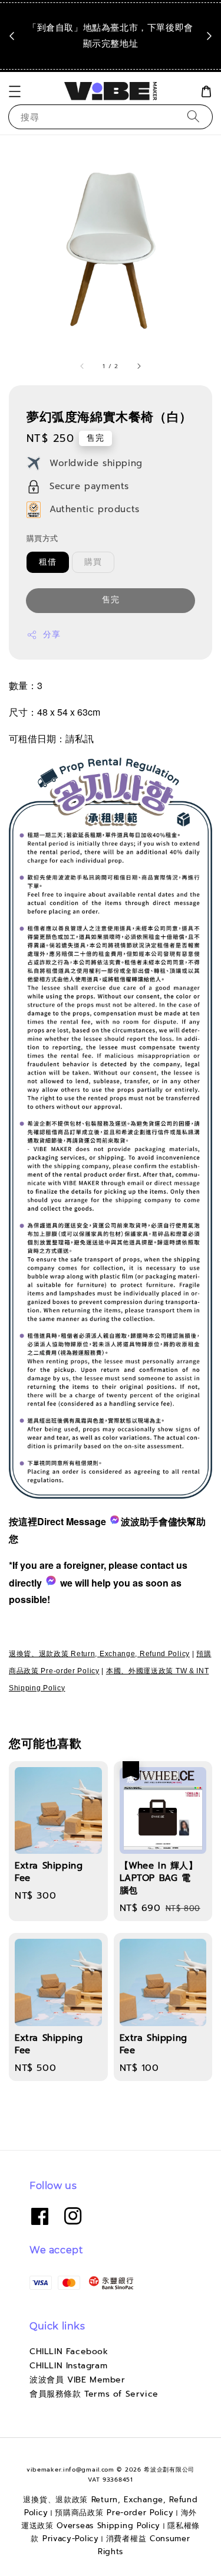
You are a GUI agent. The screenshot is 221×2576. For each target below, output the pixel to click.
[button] (15, 91)
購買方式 (42, 538)
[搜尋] (193, 117)
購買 (93, 562)
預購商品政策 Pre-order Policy (114, 2513)
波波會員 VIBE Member (77, 2380)
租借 (48, 562)
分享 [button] (52, 635)
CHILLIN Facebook (69, 2351)
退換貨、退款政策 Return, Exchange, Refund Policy (99, 1654)
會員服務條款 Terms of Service (94, 2394)
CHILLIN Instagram (68, 2366)
